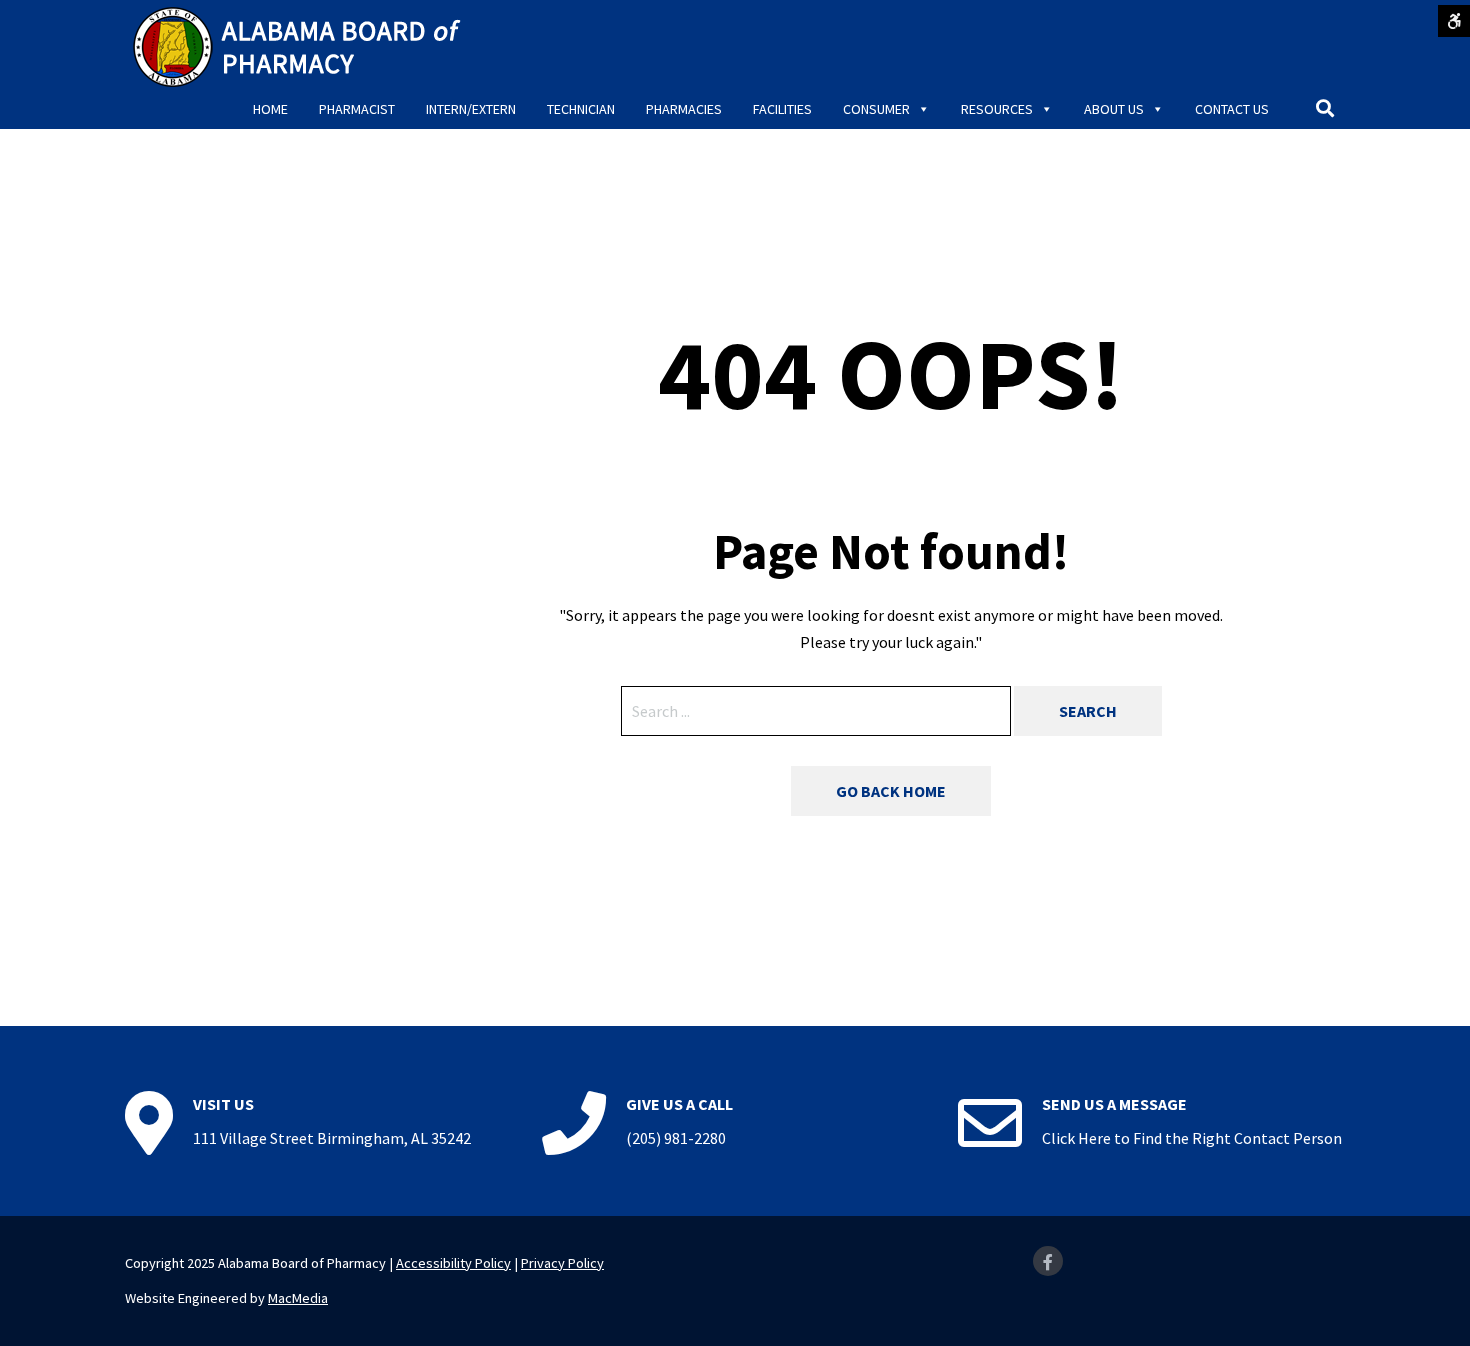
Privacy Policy (562, 1263)
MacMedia (298, 1298)
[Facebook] (1048, 1261)
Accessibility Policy (453, 1263)
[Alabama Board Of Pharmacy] (300, 45)
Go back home (891, 791)
